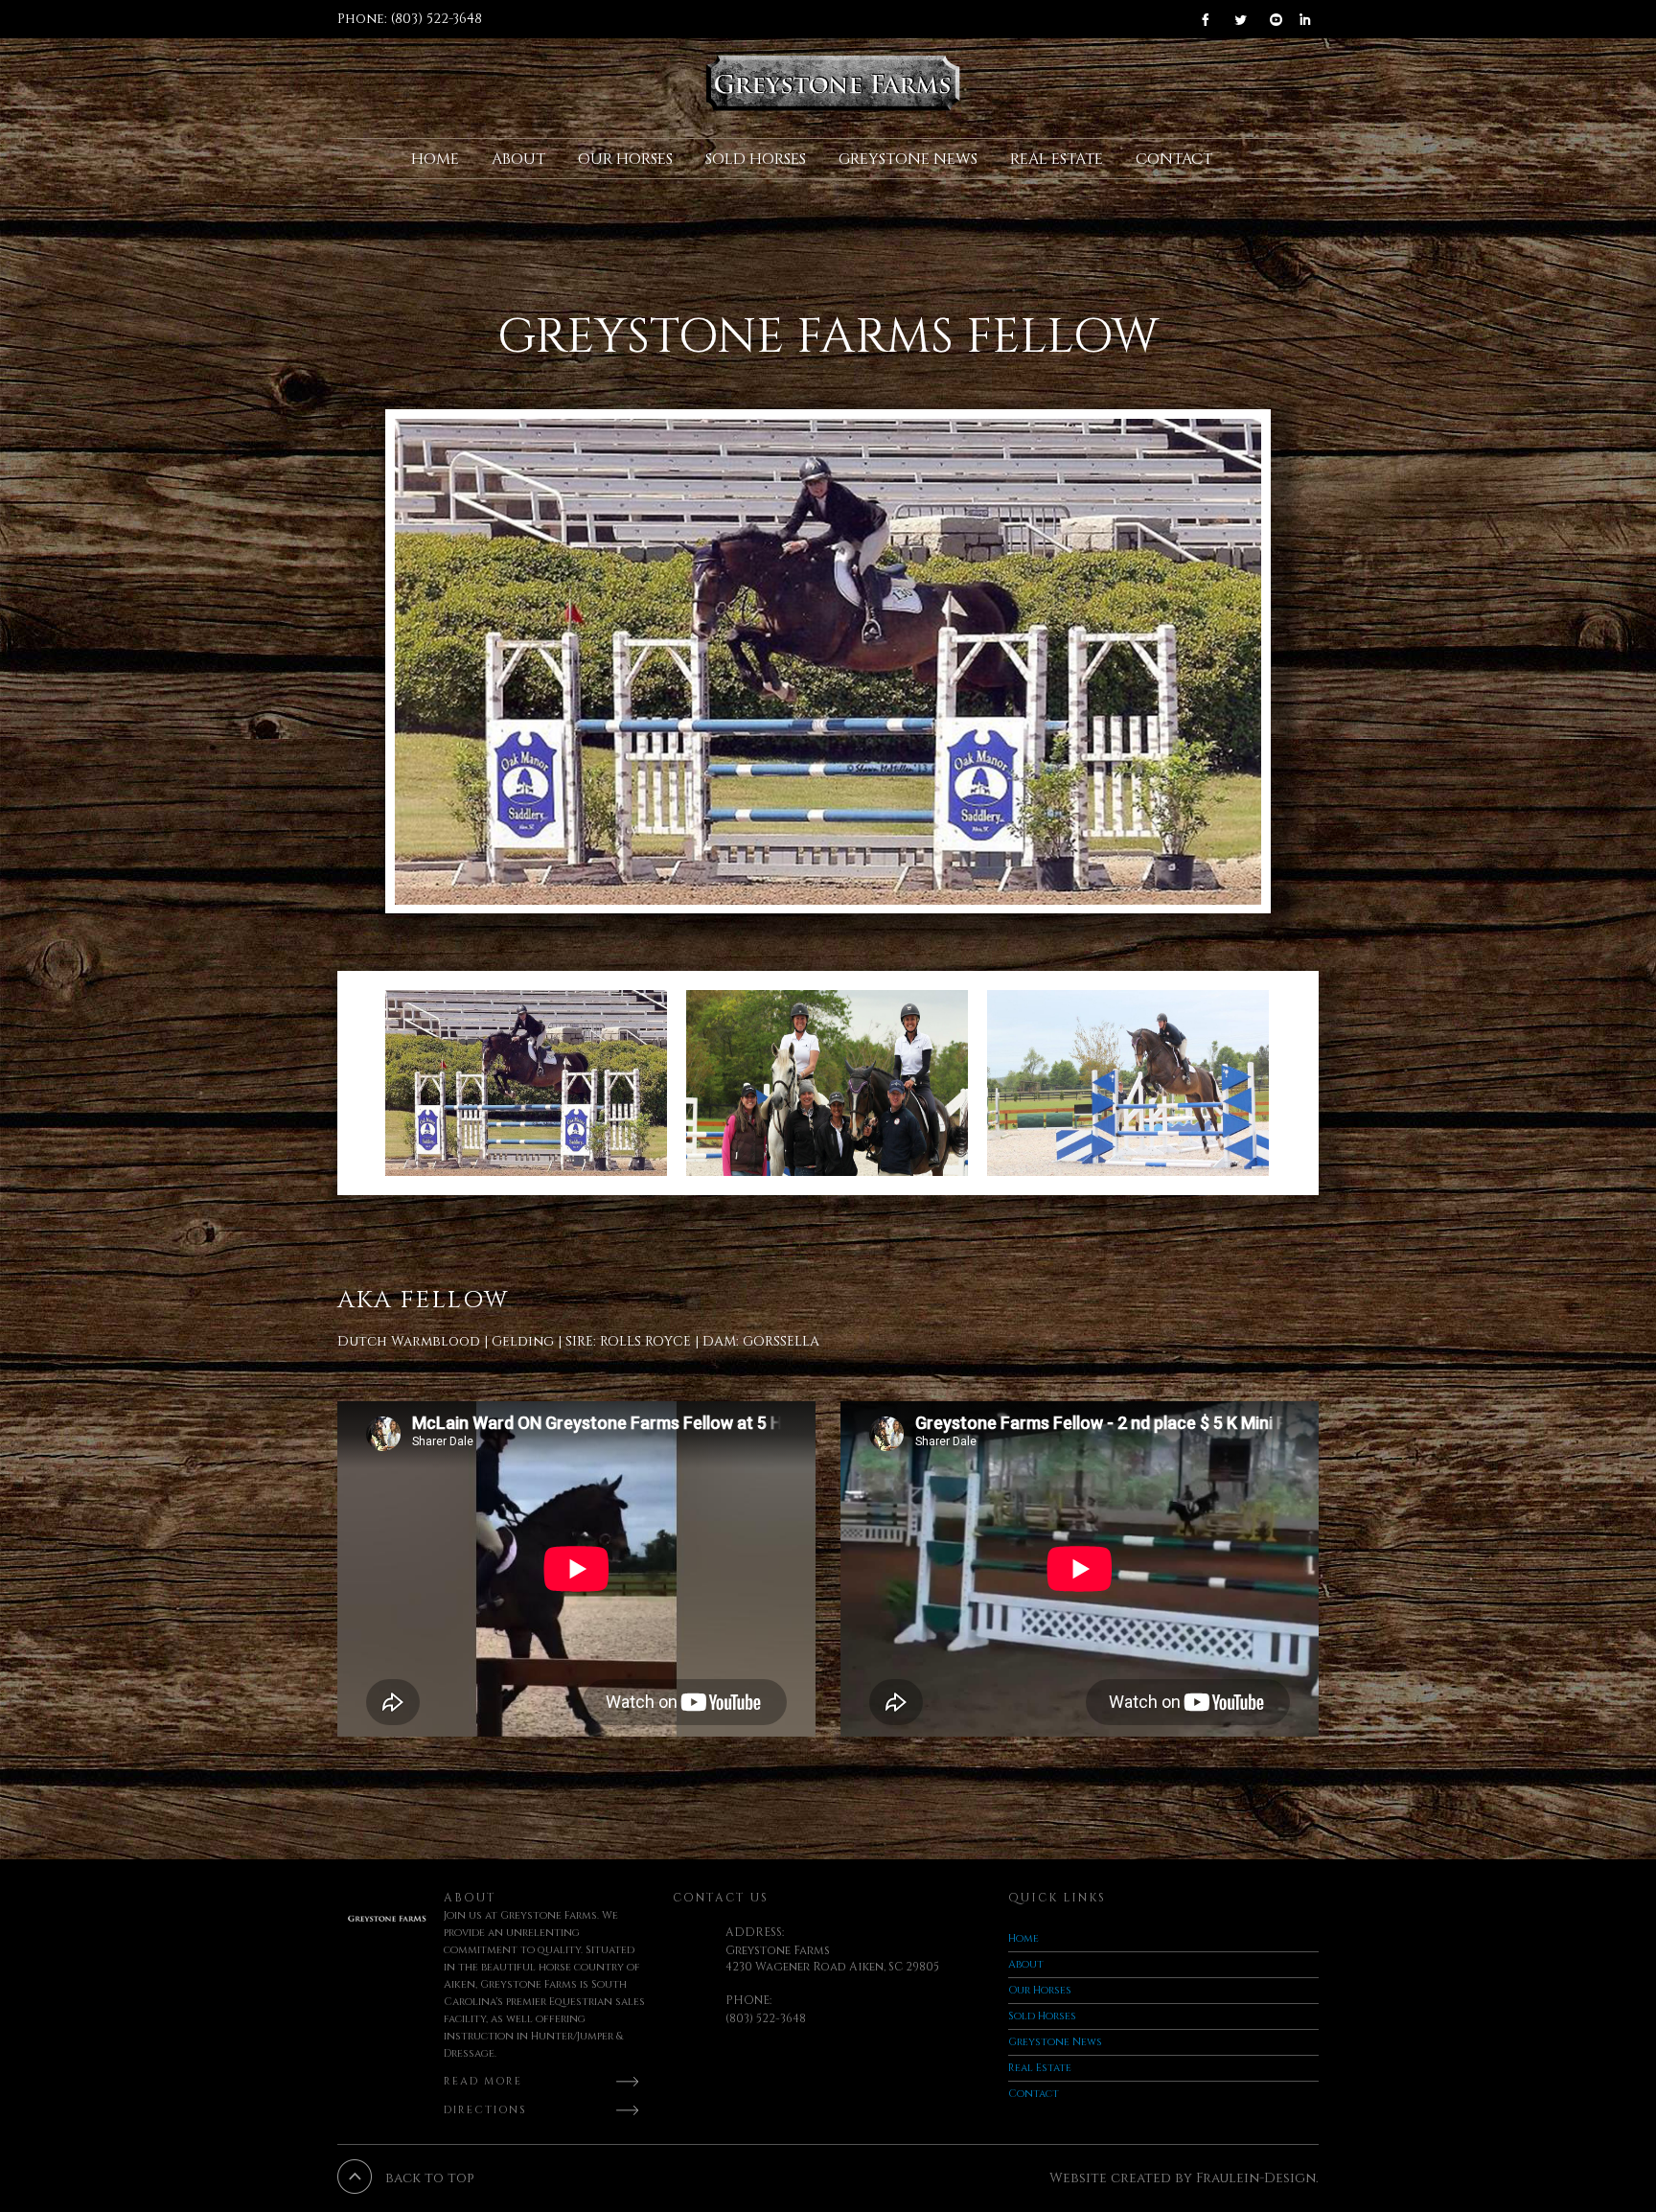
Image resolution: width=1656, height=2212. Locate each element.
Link (1211, 19)
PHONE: (748, 2000)
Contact (1174, 159)
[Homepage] (833, 83)
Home (435, 159)
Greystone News (908, 159)
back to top (429, 2178)
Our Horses (625, 159)
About (518, 159)
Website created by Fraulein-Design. (1184, 2178)
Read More (483, 2081)
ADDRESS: (755, 1932)
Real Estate (1057, 159)
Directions (485, 2110)
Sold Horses (756, 159)
